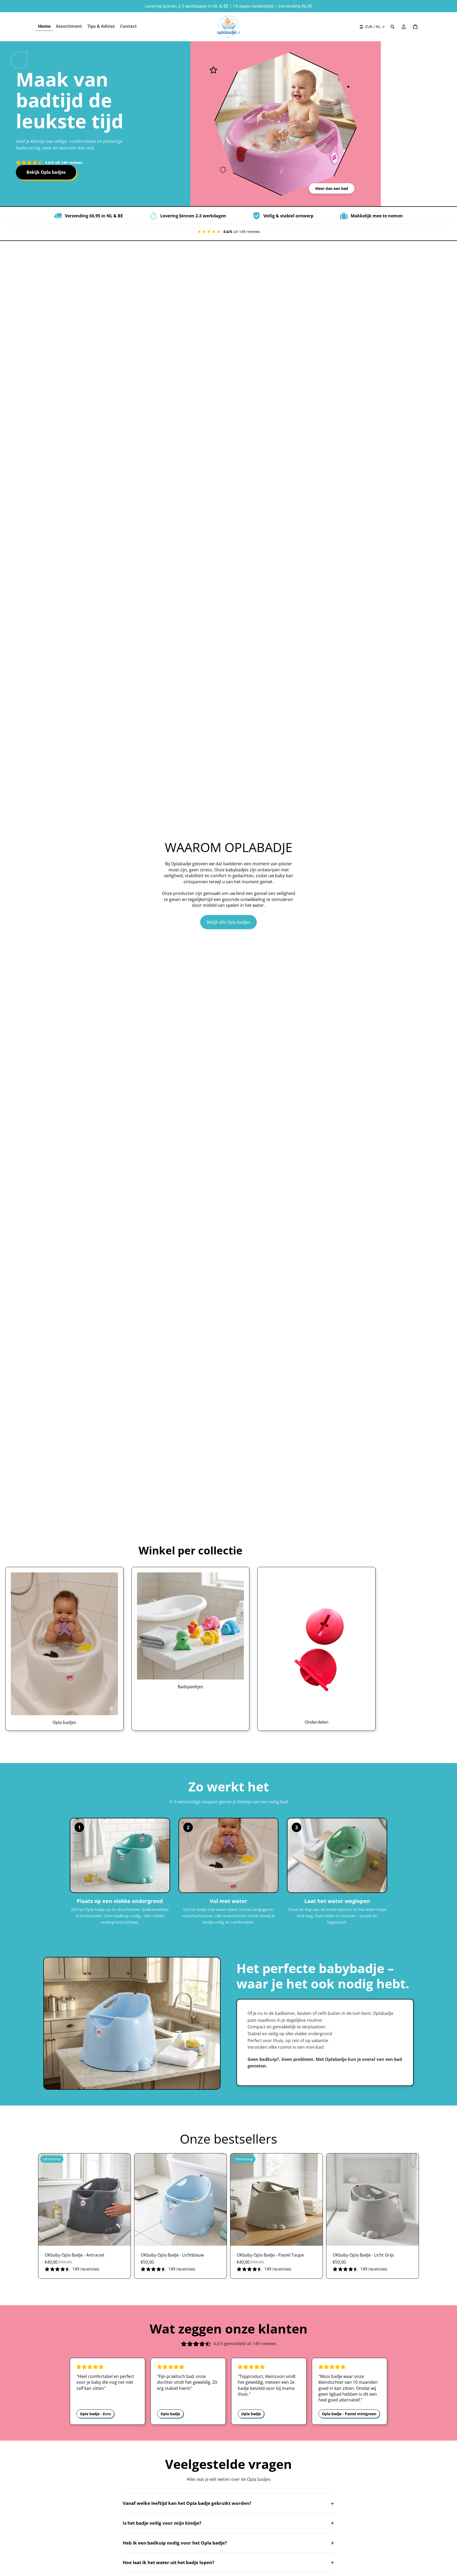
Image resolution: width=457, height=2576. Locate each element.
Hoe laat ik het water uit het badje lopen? (229, 2562)
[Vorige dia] (46, 2200)
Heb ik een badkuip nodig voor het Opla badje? (229, 2543)
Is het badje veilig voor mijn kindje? (229, 2523)
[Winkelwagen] (415, 27)
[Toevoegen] (122, 2238)
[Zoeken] (392, 27)
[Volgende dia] (123, 2200)
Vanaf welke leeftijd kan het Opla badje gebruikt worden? (229, 2503)
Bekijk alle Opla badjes (229, 922)
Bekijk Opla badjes (46, 172)
